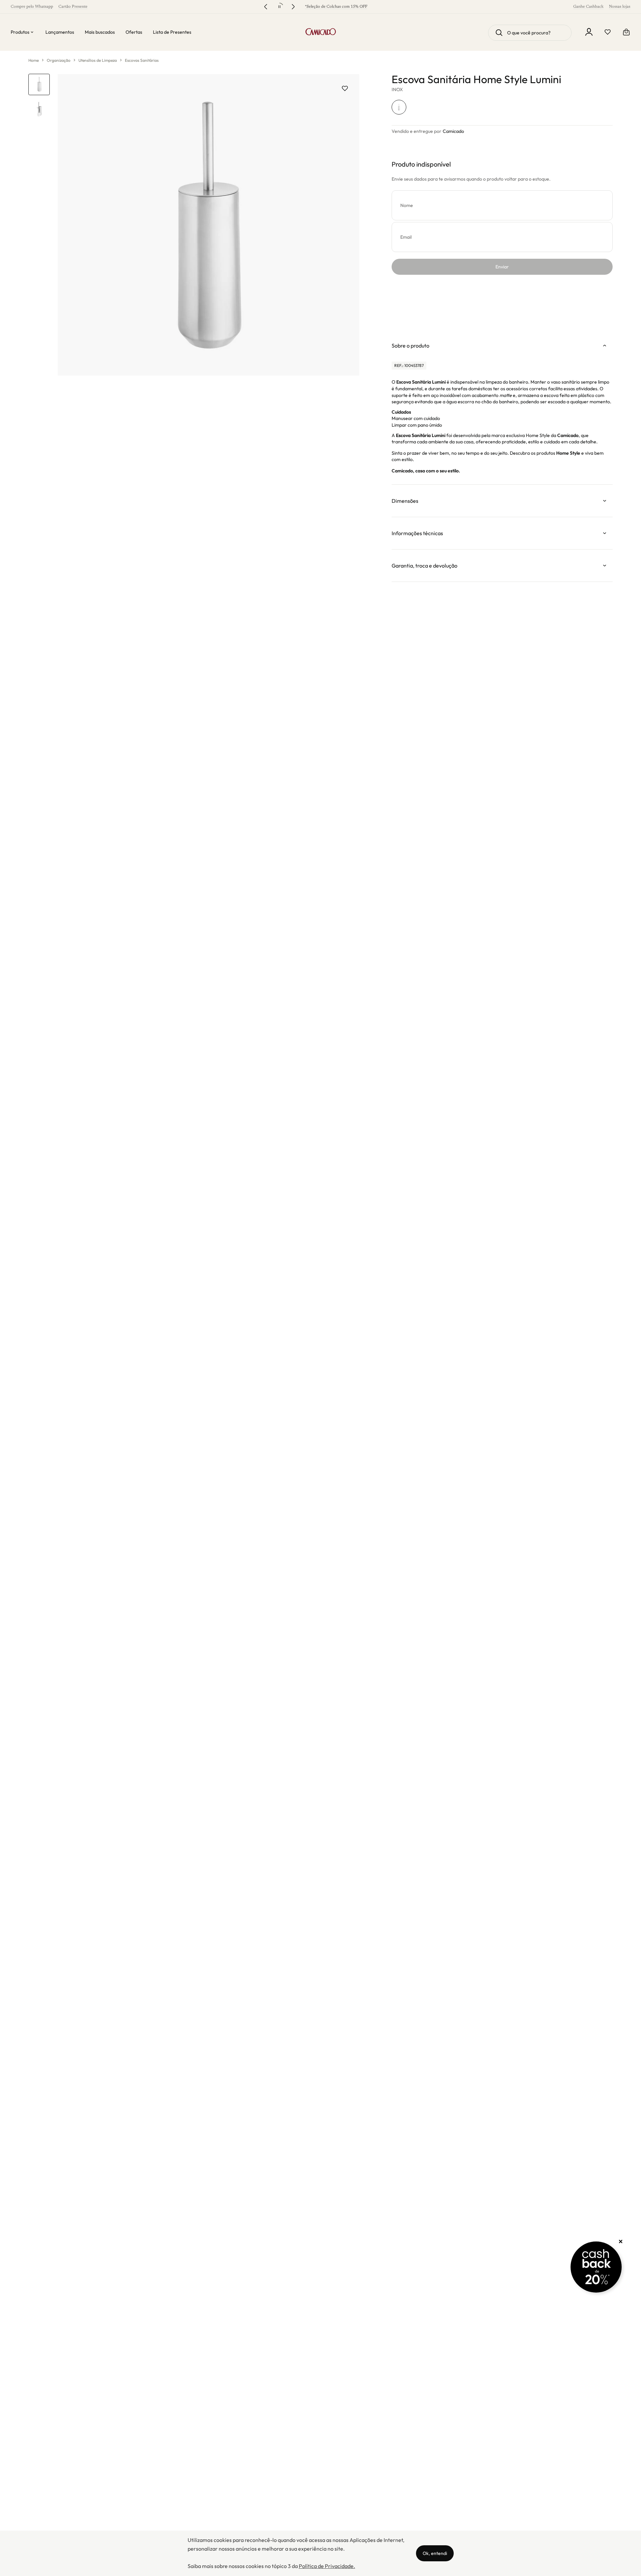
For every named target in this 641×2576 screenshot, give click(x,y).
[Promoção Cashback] (596, 2267)
